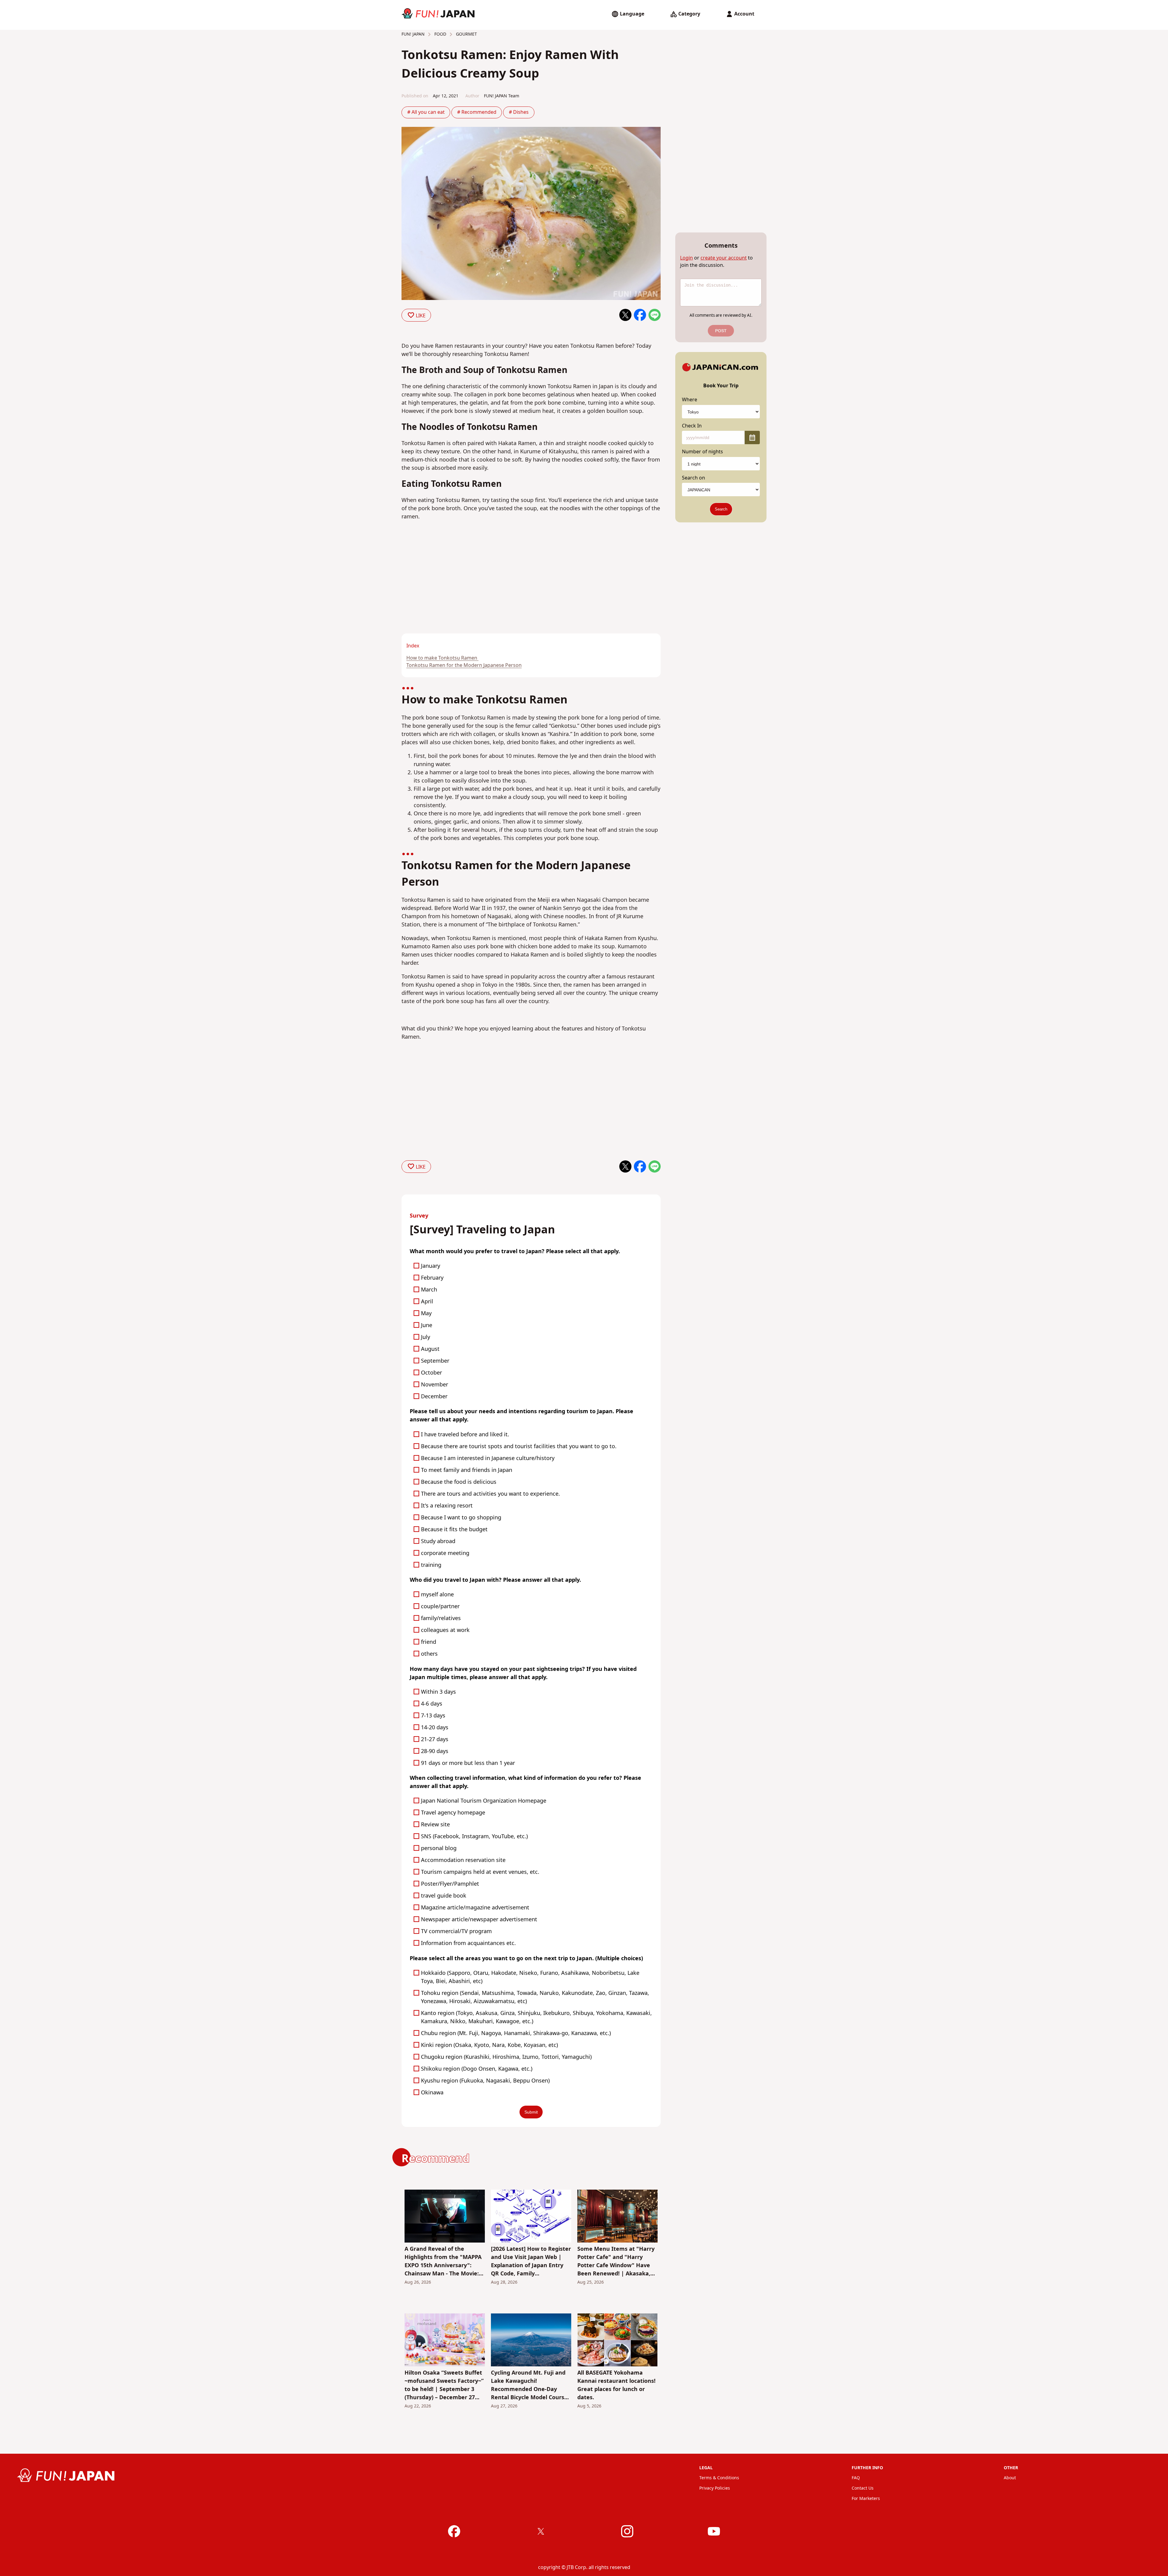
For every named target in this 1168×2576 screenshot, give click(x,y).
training (431, 1565)
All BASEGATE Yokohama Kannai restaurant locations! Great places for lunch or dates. (616, 2385)
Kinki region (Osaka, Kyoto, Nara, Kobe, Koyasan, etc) (489, 2045)
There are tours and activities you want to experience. (490, 1494)
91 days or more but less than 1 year (468, 1763)
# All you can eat (426, 112)
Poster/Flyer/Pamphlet (450, 1884)
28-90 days (435, 1751)
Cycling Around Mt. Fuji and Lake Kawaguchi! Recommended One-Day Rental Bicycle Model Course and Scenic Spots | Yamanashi (529, 2385)
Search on (693, 478)
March (429, 1290)
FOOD (440, 34)
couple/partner (440, 1607)
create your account (724, 258)
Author (472, 96)
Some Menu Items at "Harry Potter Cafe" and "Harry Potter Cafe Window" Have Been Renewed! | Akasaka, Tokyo (616, 2261)
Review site (435, 1825)
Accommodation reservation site (463, 1860)
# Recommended (477, 112)
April (427, 1302)
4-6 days (432, 1704)
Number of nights (702, 452)
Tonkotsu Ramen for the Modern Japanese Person (464, 665)
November (435, 1385)
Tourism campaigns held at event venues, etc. (480, 1872)
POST (721, 331)
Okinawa (432, 2093)
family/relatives (441, 1618)
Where (690, 400)
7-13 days (433, 1716)
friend (429, 1642)
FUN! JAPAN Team (502, 96)
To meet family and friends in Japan (467, 1470)
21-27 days (435, 1739)
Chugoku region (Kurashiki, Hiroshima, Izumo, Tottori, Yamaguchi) (506, 2057)
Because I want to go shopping (461, 1518)
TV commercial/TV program (456, 1931)
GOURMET (466, 34)
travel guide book (444, 1896)
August (430, 1349)
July (426, 1337)
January (431, 1266)
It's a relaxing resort (447, 1506)
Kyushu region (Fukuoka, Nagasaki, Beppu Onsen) (485, 2081)
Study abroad (438, 1541)
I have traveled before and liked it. (465, 1435)
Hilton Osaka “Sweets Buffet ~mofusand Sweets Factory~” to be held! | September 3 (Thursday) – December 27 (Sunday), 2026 (444, 2385)
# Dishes (519, 112)
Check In (692, 426)
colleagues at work (445, 1630)
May (426, 1314)
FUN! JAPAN (413, 34)
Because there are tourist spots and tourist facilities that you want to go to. (519, 1447)
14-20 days (435, 1728)
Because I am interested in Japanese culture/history (488, 1458)
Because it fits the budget (454, 1530)
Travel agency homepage (453, 1813)
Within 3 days (438, 1692)
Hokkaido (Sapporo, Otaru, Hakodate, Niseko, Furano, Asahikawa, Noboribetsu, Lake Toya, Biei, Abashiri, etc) (530, 1977)
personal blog (439, 1848)
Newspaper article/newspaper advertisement (479, 1920)
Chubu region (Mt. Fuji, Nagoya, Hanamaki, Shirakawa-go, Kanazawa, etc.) (516, 2033)
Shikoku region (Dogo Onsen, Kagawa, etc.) (477, 2069)
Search (721, 509)
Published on (415, 96)
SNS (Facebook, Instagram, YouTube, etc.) (474, 1837)
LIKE (421, 315)
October (431, 1373)
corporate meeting (445, 1553)
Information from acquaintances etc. (468, 1943)
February (432, 1278)
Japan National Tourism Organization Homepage (484, 1801)
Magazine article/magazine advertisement (475, 1908)
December (434, 1397)
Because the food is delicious (459, 1482)
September (435, 1361)
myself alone (437, 1595)
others (429, 1654)
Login (687, 258)
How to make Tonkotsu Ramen (442, 658)
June (427, 1325)
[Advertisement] (464, 588)
